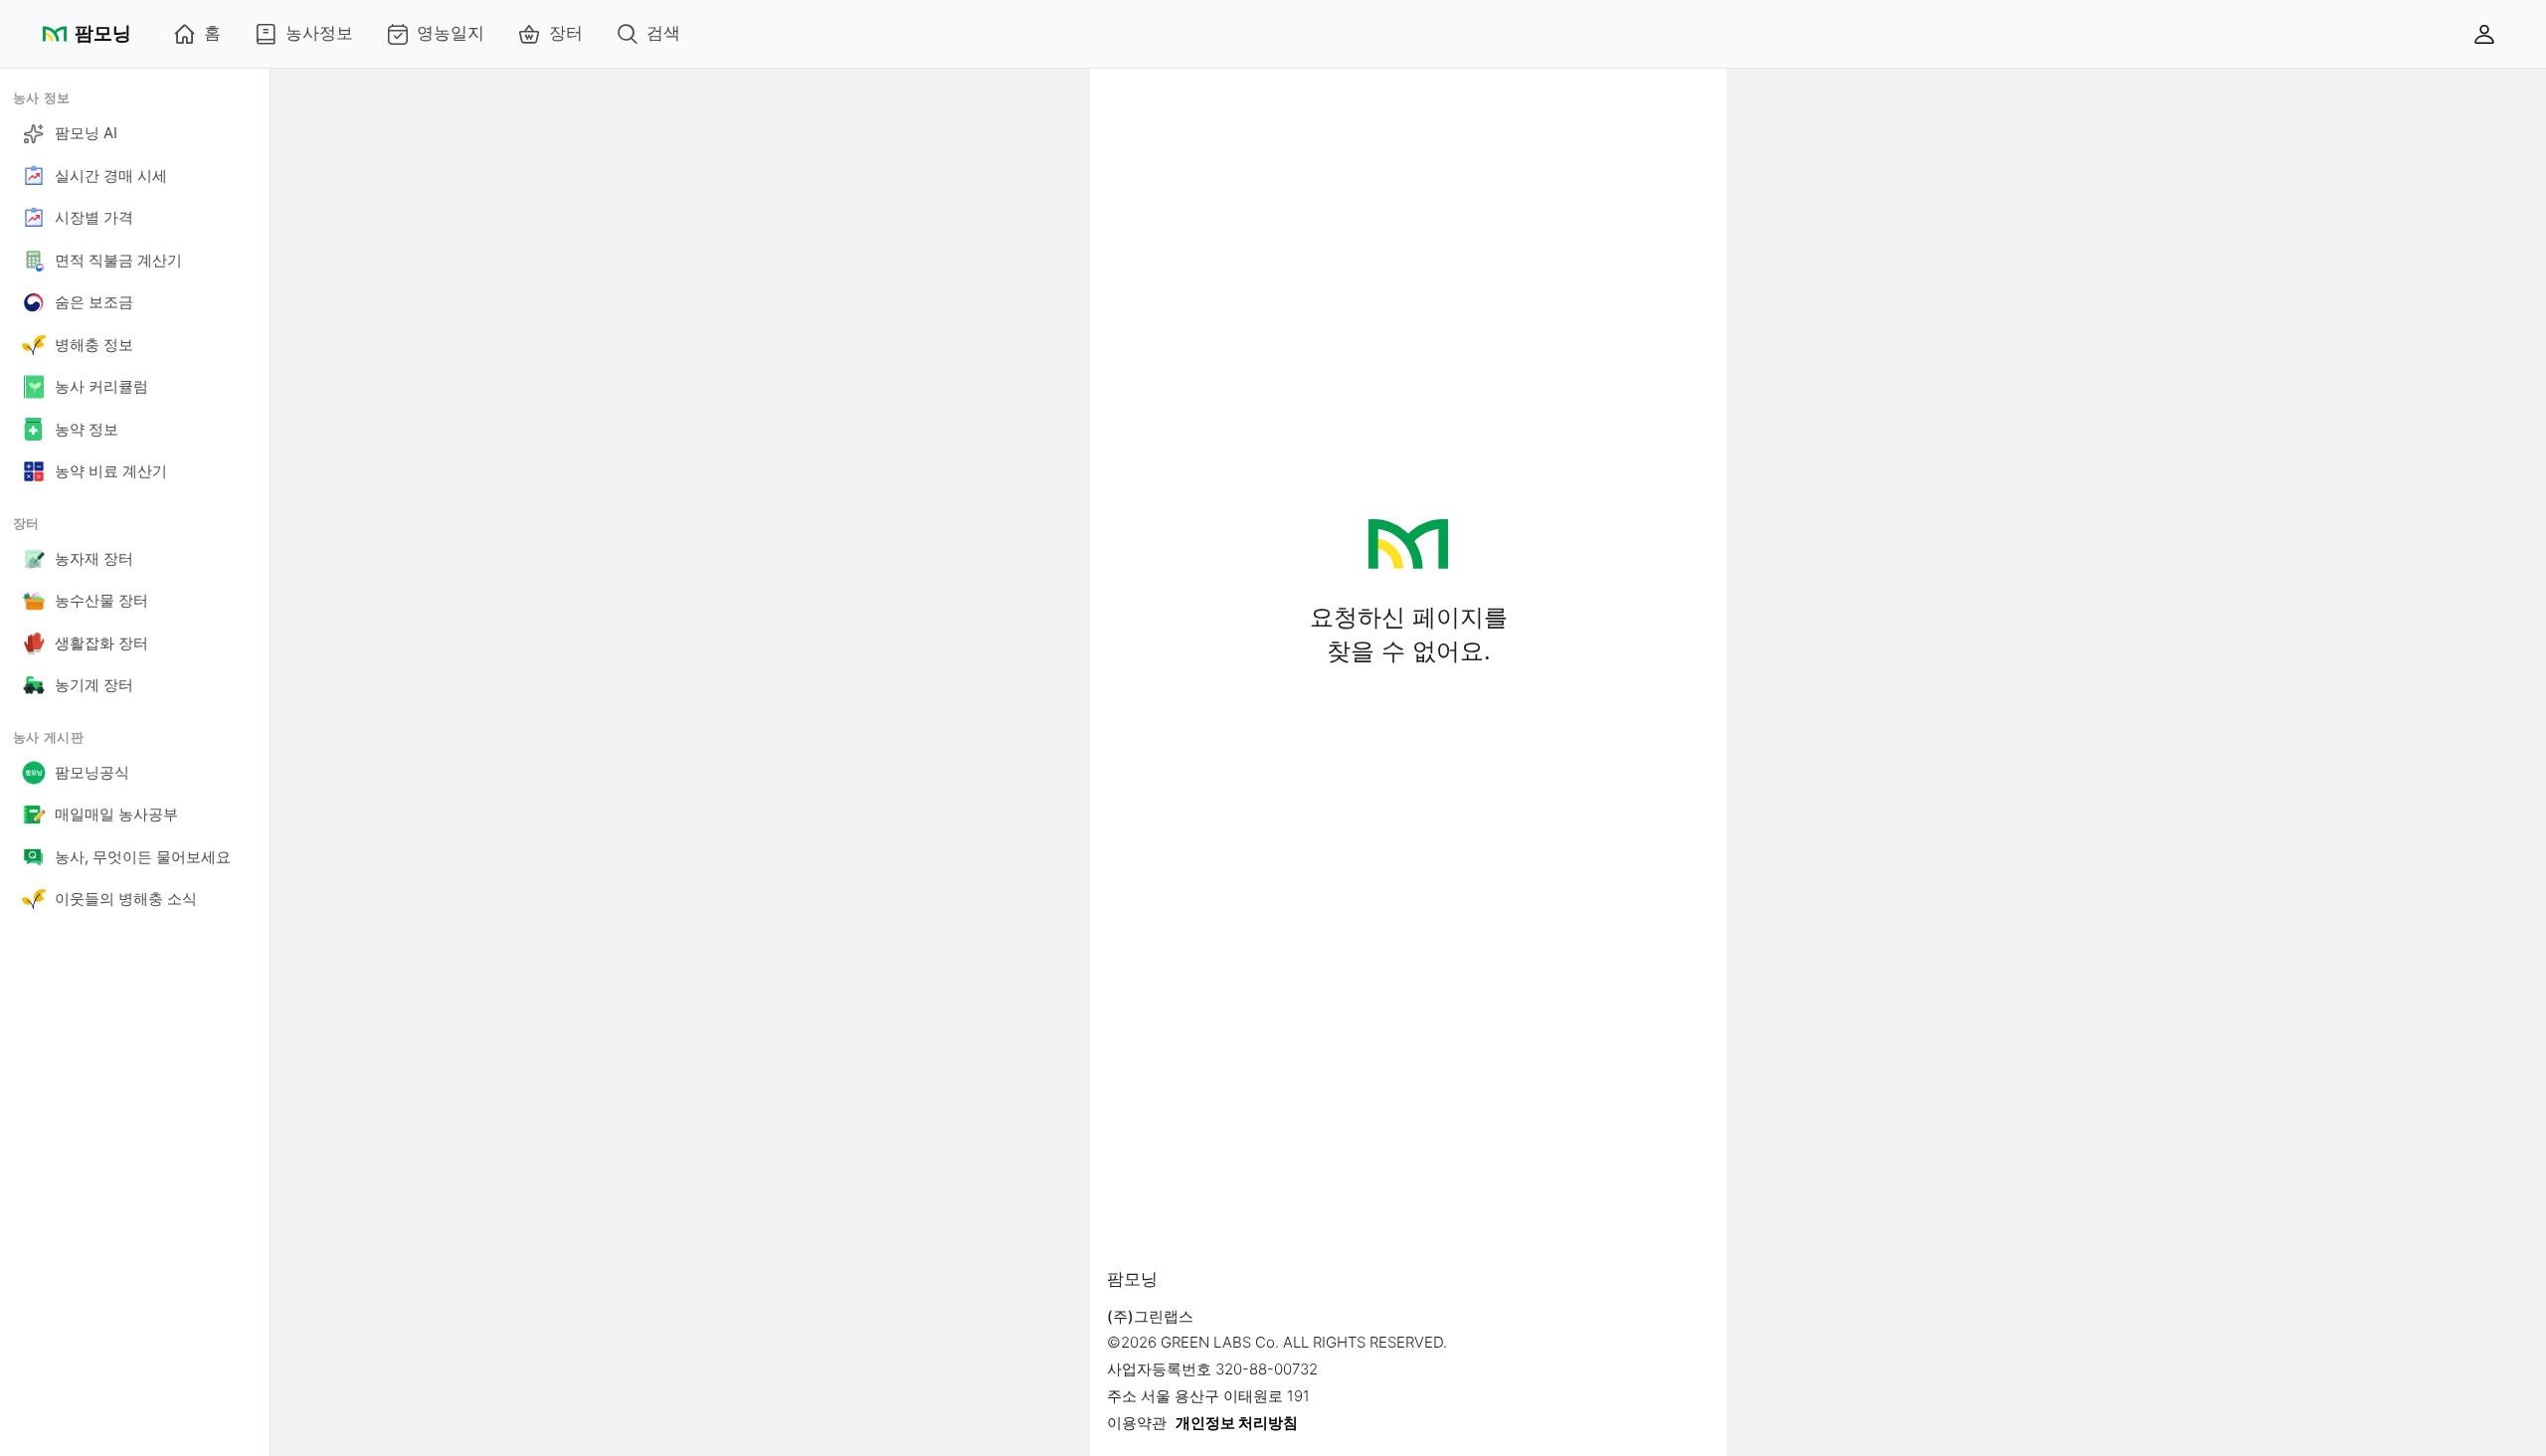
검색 (663, 33)
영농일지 (451, 33)
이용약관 (1137, 1423)
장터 (566, 33)
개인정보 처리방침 (1237, 1423)
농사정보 (319, 33)
